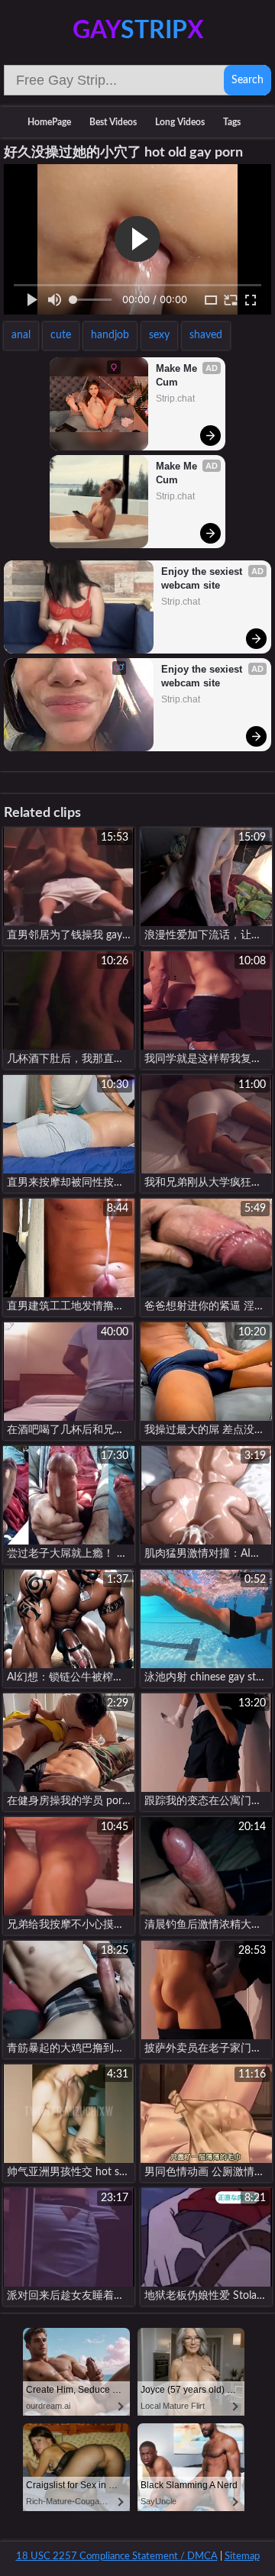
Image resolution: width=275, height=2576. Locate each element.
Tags (232, 122)
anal (21, 335)
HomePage (49, 122)
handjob (110, 335)
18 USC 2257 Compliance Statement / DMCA (117, 2557)
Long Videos (180, 122)
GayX (138, 31)
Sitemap (242, 2557)
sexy (159, 335)
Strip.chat (175, 399)
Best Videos (113, 122)
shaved (206, 335)
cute (61, 335)
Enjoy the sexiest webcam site (203, 578)
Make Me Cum (178, 375)
